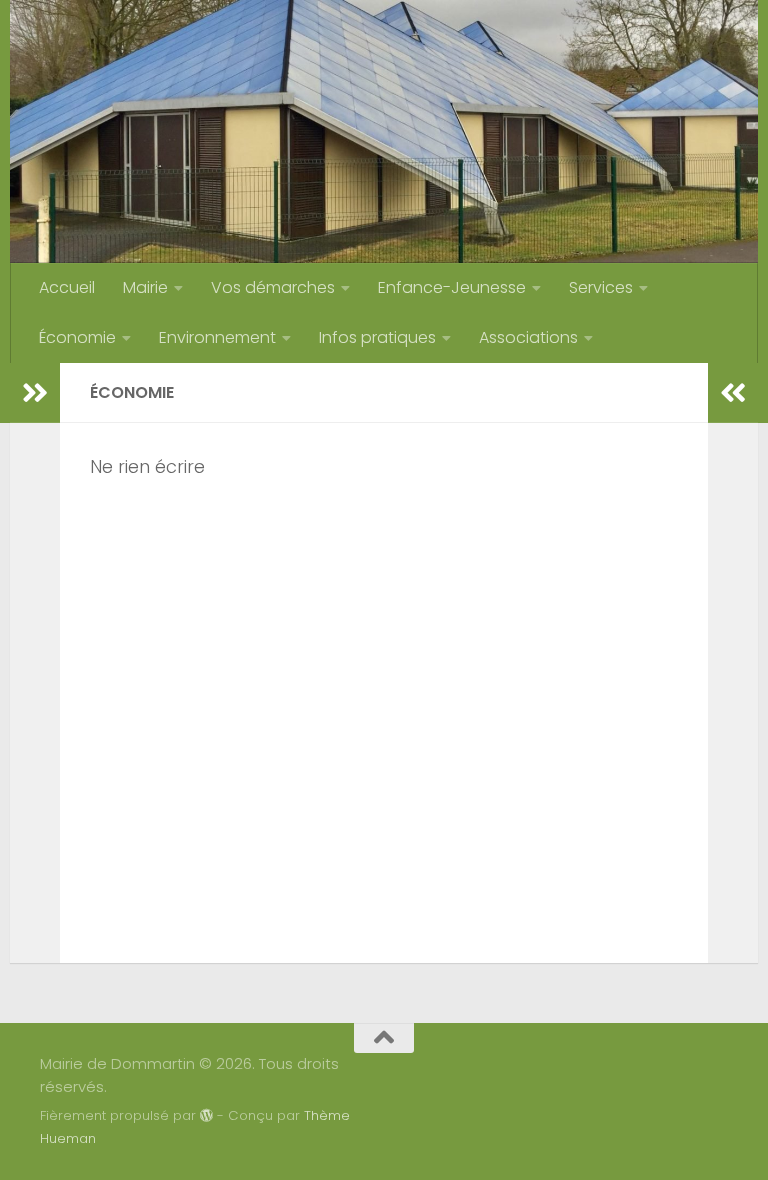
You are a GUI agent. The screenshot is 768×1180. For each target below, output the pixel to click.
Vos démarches (273, 287)
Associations (528, 337)
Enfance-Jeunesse (452, 287)
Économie (77, 337)
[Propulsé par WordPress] (206, 1115)
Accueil (67, 287)
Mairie (145, 287)
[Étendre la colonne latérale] (35, 393)
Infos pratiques (377, 337)
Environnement (217, 337)
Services (601, 287)
